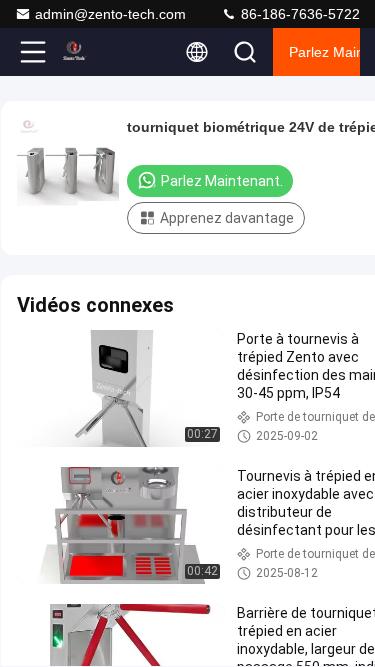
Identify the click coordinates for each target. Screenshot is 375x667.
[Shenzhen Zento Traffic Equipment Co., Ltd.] (99, 52)
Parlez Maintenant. (324, 52)
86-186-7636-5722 (298, 14)
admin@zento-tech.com (110, 14)
